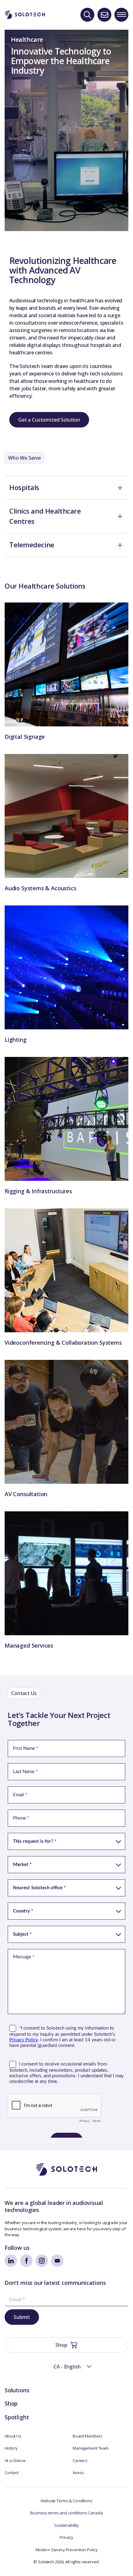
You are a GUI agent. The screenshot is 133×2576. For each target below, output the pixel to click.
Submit (22, 2317)
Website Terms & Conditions (66, 2501)
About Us (13, 2436)
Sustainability (66, 2525)
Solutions (17, 2390)
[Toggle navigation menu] (121, 15)
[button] (66, 2367)
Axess (78, 2473)
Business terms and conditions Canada (66, 2513)
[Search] (87, 15)
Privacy (66, 2537)
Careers (80, 2460)
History (11, 2448)
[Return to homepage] (25, 15)
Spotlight (17, 2417)
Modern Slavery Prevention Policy (67, 2550)
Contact (12, 2473)
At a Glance (15, 2460)
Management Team (91, 2448)
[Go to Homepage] (66, 2169)
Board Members (88, 2436)
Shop (11, 2403)
